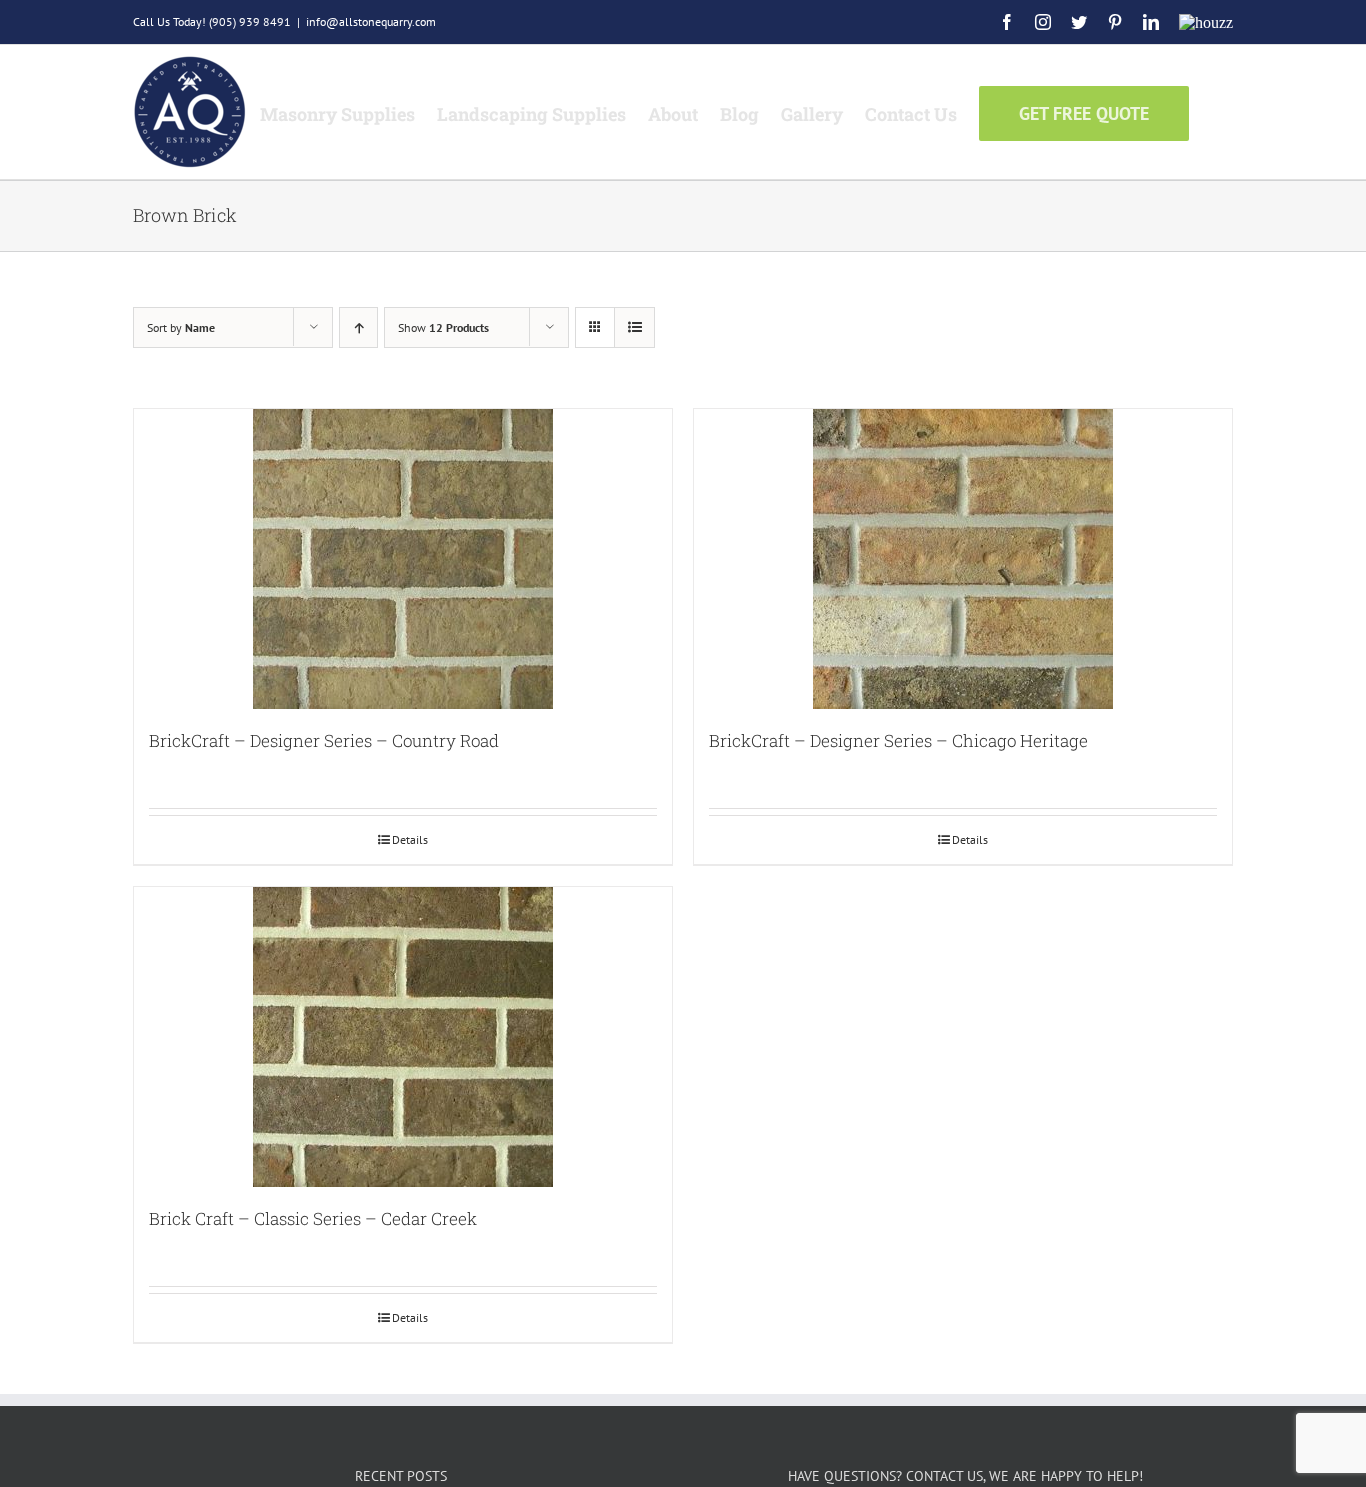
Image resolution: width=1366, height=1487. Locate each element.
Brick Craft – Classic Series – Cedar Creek (313, 1218)
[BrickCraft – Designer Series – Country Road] (403, 559)
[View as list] (634, 327)
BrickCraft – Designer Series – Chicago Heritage (898, 740)
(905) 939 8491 (250, 21)
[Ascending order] (358, 327)
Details (410, 839)
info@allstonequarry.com (371, 21)
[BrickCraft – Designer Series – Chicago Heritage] (963, 559)
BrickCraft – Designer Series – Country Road (324, 740)
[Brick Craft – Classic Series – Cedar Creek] (403, 1037)
